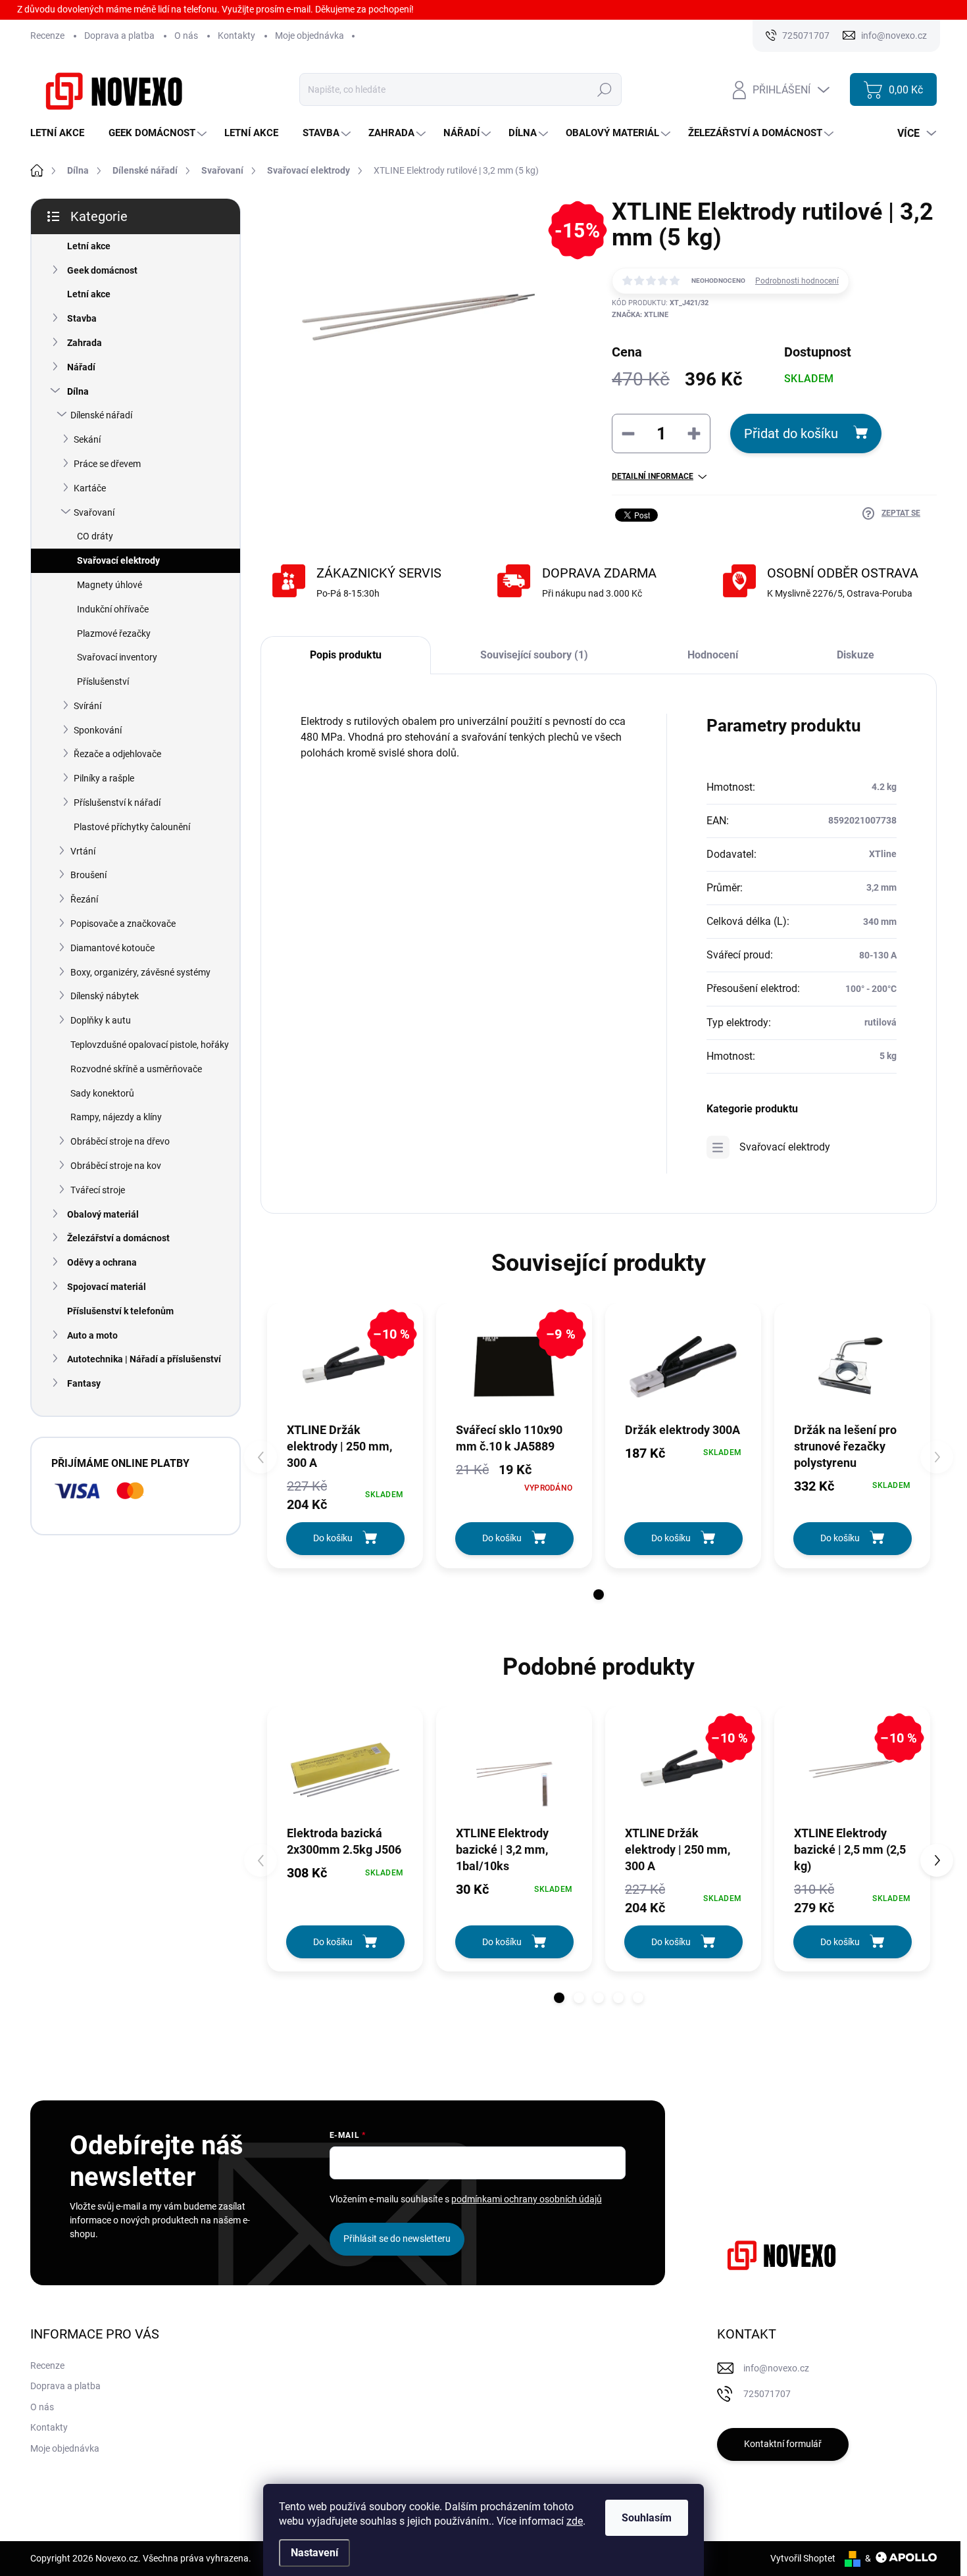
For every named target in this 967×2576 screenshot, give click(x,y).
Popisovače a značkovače (123, 924)
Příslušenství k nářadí (117, 803)
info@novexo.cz (776, 2368)
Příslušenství (103, 681)
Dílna (78, 391)
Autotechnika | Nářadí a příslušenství (144, 1359)
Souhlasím (647, 2518)
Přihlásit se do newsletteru (397, 2239)
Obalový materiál (103, 1214)
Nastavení (314, 2553)
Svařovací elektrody (118, 560)
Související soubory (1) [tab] (534, 655)
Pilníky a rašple (104, 778)
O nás (186, 36)
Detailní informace (653, 476)
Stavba (82, 318)
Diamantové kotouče (112, 948)
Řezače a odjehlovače (117, 754)
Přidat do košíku (791, 433)
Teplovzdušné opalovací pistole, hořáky (150, 1045)
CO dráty (95, 536)
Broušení (88, 875)
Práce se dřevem (107, 464)
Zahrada (85, 343)
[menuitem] (62, 133)
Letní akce (89, 246)
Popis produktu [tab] (346, 655)
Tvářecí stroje (98, 1190)
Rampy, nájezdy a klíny (116, 1117)
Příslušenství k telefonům (120, 1311)
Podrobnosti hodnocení (797, 281)
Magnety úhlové (110, 585)
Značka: (640, 315)
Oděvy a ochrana (102, 1262)
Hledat (605, 89)
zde (575, 2521)
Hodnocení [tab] (713, 655)
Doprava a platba (119, 36)
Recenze (47, 36)
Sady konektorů (102, 1093)
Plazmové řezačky (114, 633)
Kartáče (90, 488)
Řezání (84, 899)
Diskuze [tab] (855, 655)
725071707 (767, 2394)
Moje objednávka (310, 36)
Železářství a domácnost (118, 1238)
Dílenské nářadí (101, 415)
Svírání (87, 706)
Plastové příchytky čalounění (132, 827)
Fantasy (84, 1383)
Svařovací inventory (117, 657)
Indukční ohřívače (113, 609)
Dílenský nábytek (105, 996)
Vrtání (83, 851)
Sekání (87, 439)
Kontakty (236, 36)
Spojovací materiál (107, 1287)
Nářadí (81, 367)
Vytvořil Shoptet (803, 2558)
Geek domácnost (102, 270)
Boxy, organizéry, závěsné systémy (140, 972)
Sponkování (98, 730)
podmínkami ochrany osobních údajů (527, 2199)
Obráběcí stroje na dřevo (120, 1141)
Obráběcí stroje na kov (116, 1166)
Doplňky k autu (101, 1020)
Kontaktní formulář (783, 2444)
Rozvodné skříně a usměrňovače (136, 1069)
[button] (599, 1595)
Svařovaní (94, 512)
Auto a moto (92, 1335)
